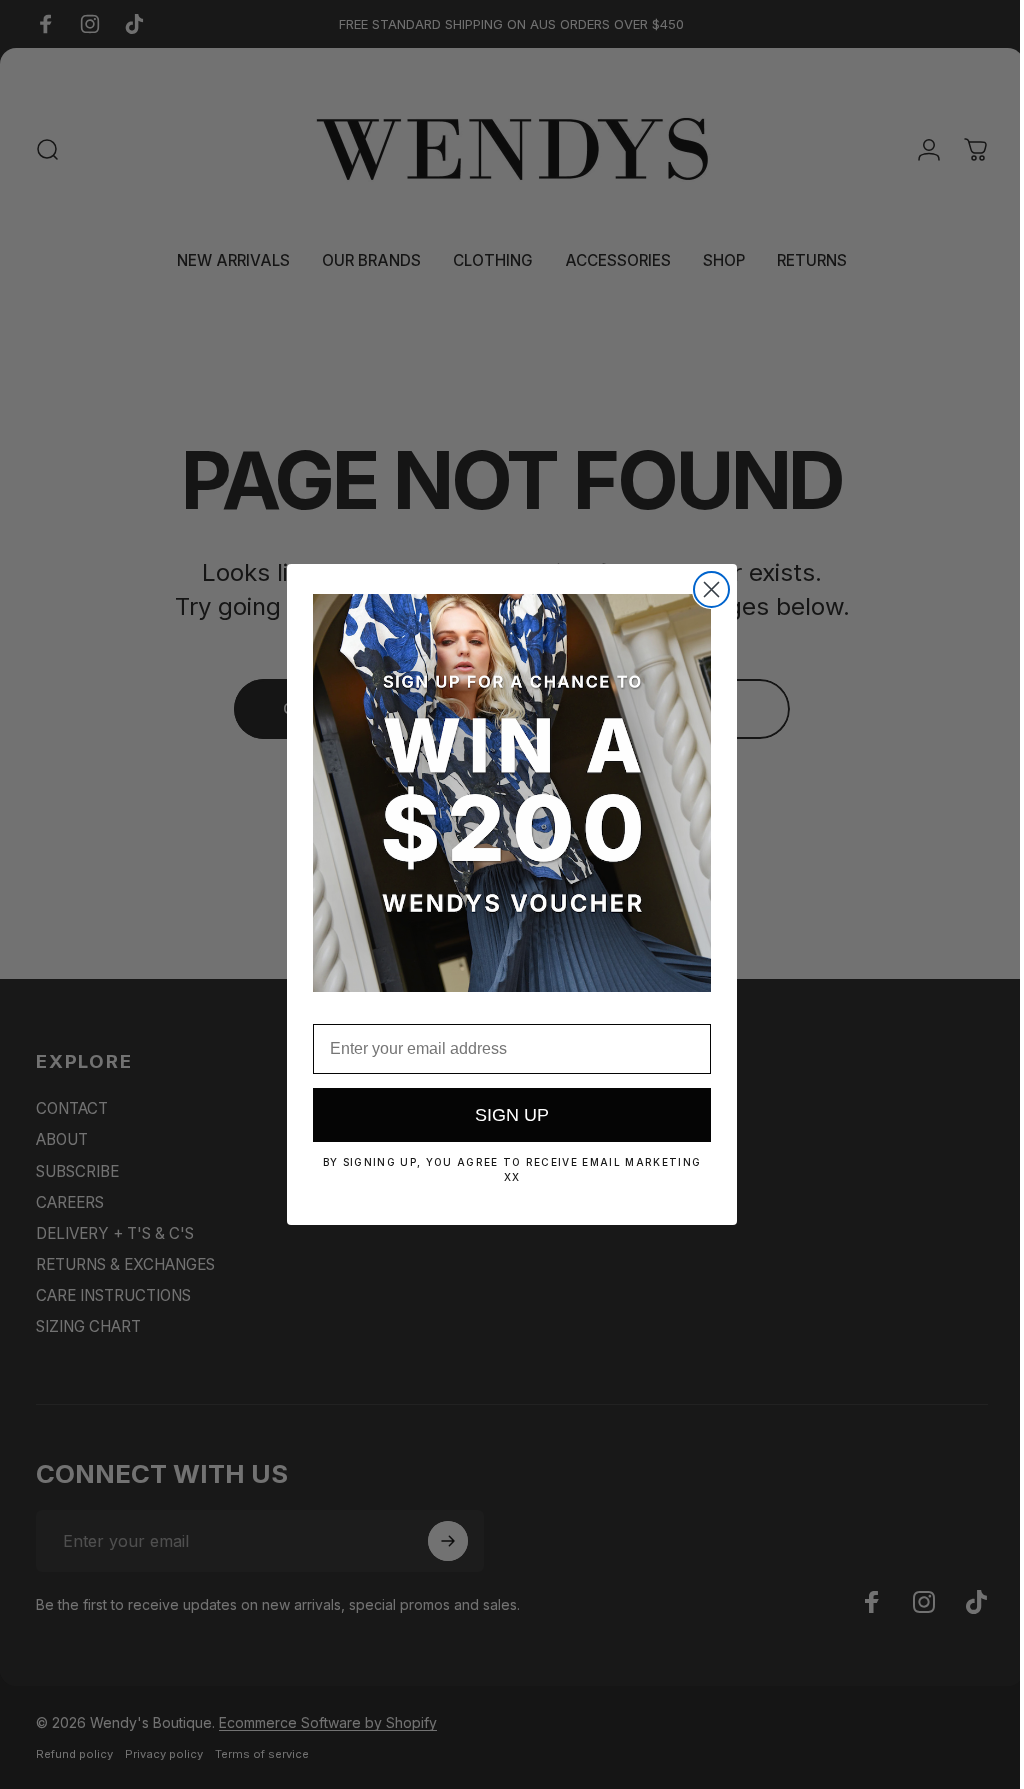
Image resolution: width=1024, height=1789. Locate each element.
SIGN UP (505, 1115)
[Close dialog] (704, 589)
